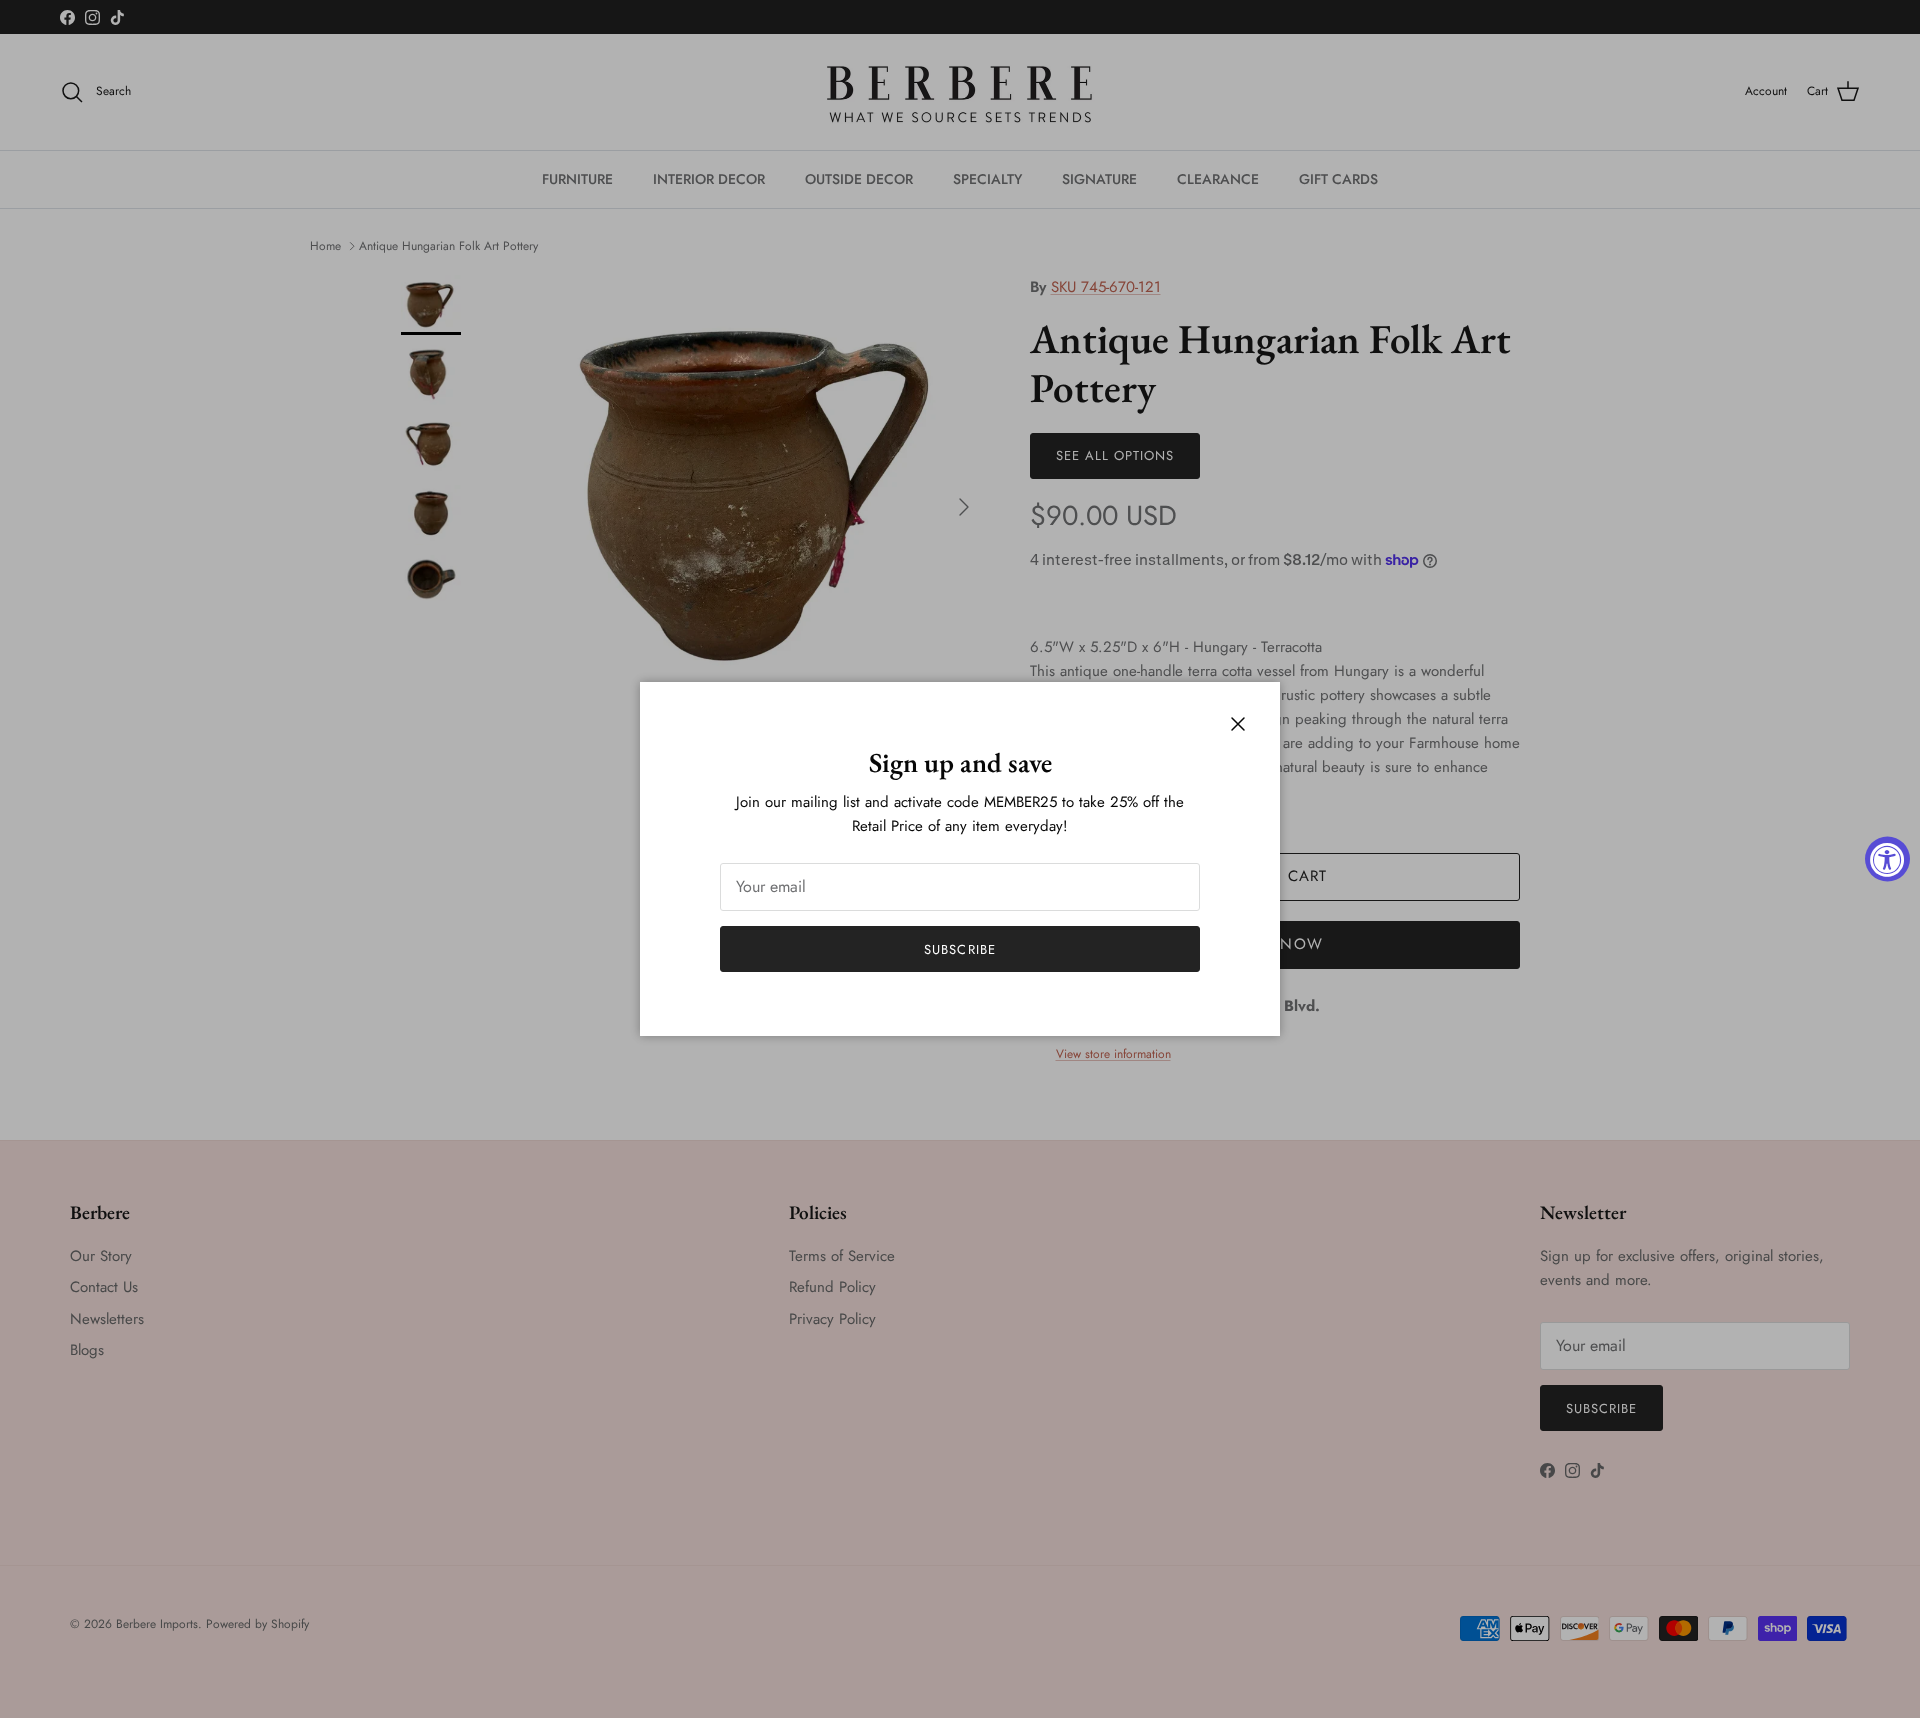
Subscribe (959, 949)
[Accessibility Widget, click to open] (1887, 859)
